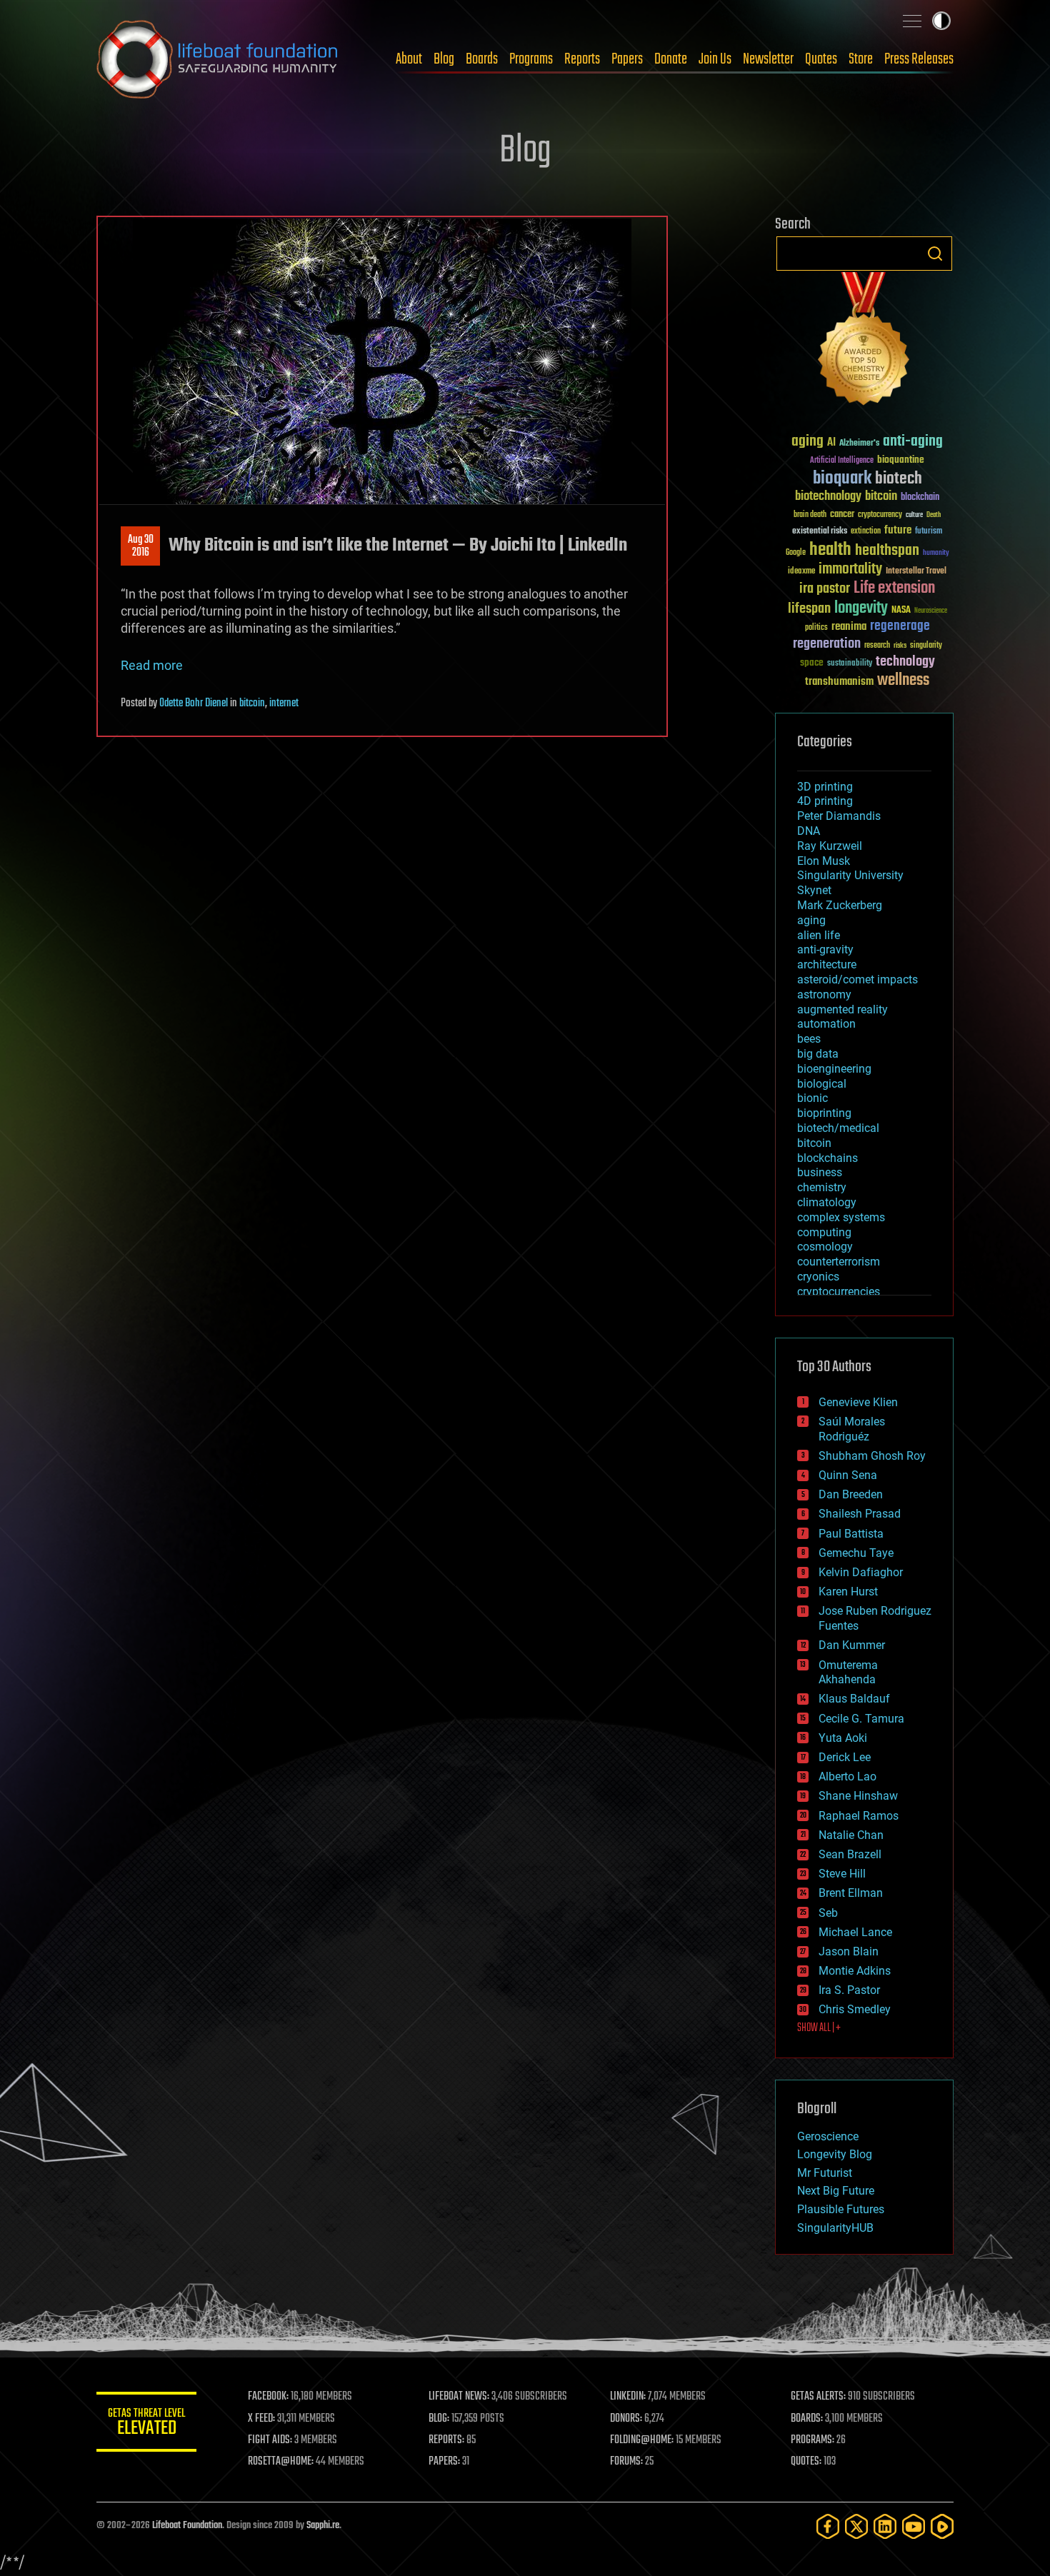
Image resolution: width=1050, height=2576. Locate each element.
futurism (929, 532)
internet (284, 703)
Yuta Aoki (843, 1738)
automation (826, 1024)
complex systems (841, 1217)
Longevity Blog (835, 2154)
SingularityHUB (835, 2228)
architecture (827, 964)
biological (822, 1084)
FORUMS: (626, 2462)
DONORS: (626, 2419)
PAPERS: (444, 2462)
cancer (842, 515)
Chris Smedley (855, 2009)
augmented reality (842, 1009)
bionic (812, 1098)
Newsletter (768, 59)
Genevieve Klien (858, 1402)
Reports (582, 59)
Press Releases (919, 59)
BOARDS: (807, 2419)
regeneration (827, 644)
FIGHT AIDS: (270, 2440)
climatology (827, 1202)
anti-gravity (825, 949)
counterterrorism (839, 1262)
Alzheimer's (859, 444)
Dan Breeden (851, 1494)
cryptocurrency (880, 515)
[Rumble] (942, 2526)
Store (861, 59)
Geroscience (828, 2136)
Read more (152, 665)
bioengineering (834, 1069)
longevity (861, 608)
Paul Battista (851, 1534)
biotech (899, 479)
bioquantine (901, 460)
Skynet (814, 890)
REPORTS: (446, 2440)
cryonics (818, 1277)
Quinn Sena (848, 1475)
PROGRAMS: (812, 2440)
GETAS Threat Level (146, 2424)
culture (914, 515)
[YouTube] (914, 2526)
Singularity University (850, 875)
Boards (482, 59)
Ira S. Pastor (849, 1990)
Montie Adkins (855, 1971)
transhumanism (839, 682)
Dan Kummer (852, 1645)
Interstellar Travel (916, 572)
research (877, 646)
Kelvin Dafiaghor (861, 1572)
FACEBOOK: (268, 2397)
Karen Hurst (848, 1592)
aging (807, 442)
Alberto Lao (847, 1776)
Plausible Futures (841, 2209)
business (820, 1172)
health (830, 550)
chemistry (822, 1187)
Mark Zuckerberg (840, 905)
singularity (926, 646)
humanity (936, 553)
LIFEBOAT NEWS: (459, 2397)
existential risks (820, 532)
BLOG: (439, 2419)
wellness (903, 681)
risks (900, 646)
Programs (531, 59)
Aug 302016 (141, 546)
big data (818, 1054)
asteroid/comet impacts (857, 979)
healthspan (887, 551)
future (898, 530)
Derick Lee (845, 1757)
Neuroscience (931, 612)
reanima (849, 627)
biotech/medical (838, 1128)
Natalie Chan (851, 1835)
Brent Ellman (851, 1893)
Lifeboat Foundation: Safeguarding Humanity (218, 59)
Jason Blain (849, 1951)
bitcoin (252, 703)
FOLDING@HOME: (642, 2440)
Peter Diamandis (839, 816)
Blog (444, 59)
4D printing (825, 801)
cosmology (825, 1247)
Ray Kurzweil (830, 846)
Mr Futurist (825, 2173)
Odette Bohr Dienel (194, 703)
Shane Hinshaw (858, 1796)
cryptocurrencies (839, 1292)
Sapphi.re (323, 2526)
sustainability (850, 664)
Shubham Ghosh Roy (872, 1456)
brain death (810, 515)
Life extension (894, 588)
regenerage (900, 626)
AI (831, 443)
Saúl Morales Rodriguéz (852, 1429)
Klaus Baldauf (854, 1699)
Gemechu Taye (856, 1553)
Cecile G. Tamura (861, 1719)
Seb (828, 1913)
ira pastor (825, 589)
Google (796, 553)
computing (824, 1232)
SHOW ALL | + (819, 2028)
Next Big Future (836, 2191)
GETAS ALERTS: (818, 2397)
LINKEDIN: (628, 2397)
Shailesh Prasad (860, 1514)
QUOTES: (806, 2462)
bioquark (842, 479)
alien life (819, 935)
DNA (809, 831)
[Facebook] (828, 2526)
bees (809, 1039)
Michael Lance (855, 1932)
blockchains (827, 1158)
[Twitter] (856, 2526)
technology (905, 662)
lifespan (809, 609)
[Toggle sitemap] (912, 21)
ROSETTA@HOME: (281, 2462)
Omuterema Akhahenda (848, 1673)
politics (816, 628)
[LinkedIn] (885, 2526)
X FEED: (261, 2419)
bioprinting (824, 1113)
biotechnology (828, 497)
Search (935, 254)
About (409, 59)
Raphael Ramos (859, 1816)
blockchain (920, 498)
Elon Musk (824, 861)
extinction (866, 532)
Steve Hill (842, 1874)
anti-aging (913, 442)
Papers (627, 59)
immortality (850, 569)
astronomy (824, 994)
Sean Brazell (850, 1854)
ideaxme (801, 572)
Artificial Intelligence (842, 461)
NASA (901, 611)
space (812, 662)
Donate (671, 59)
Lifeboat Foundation (187, 2526)
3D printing (825, 787)
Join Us (715, 59)
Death (934, 515)
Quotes (821, 59)
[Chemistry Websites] (864, 342)
